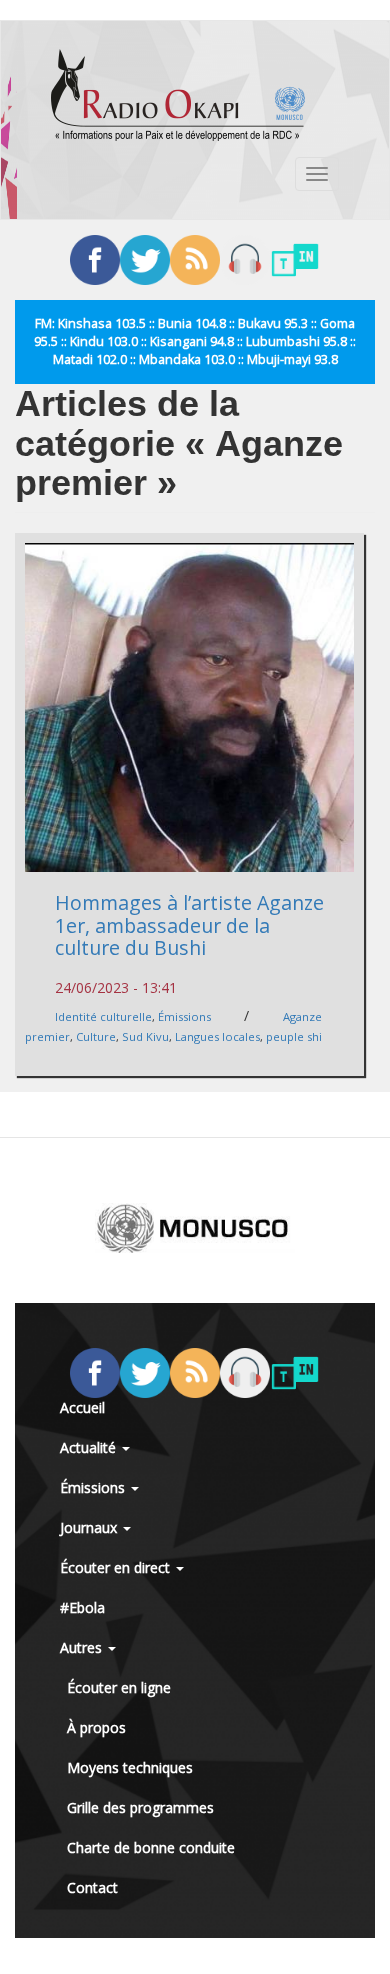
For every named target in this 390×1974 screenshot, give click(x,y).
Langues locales (217, 1036)
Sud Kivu (145, 1036)
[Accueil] (178, 95)
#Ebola (82, 1607)
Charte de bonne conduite (151, 1847)
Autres (83, 1647)
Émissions (184, 1016)
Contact (92, 1887)
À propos (96, 1727)
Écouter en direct (117, 1567)
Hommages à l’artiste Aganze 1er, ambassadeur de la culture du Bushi (189, 925)
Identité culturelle (103, 1016)
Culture (96, 1036)
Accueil (82, 1407)
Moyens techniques (130, 1767)
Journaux (90, 1527)
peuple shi (294, 1036)
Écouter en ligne (119, 1687)
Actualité (90, 1447)
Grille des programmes (140, 1807)
